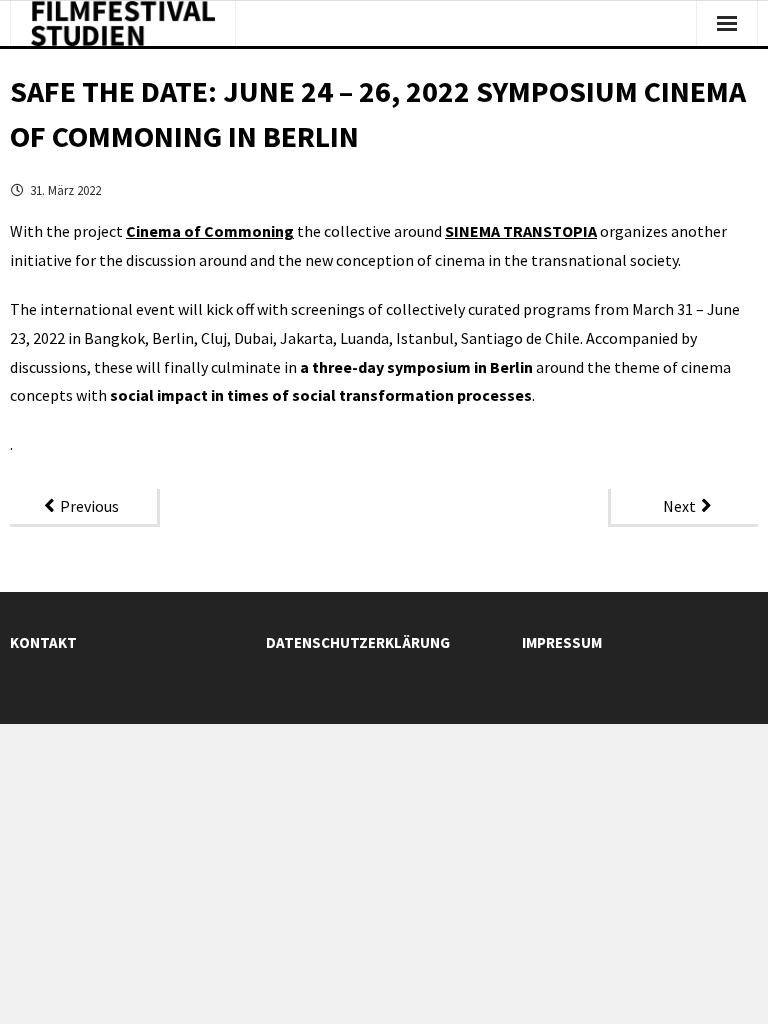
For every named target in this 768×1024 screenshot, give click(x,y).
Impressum (562, 642)
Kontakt (43, 642)
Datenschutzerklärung (358, 642)
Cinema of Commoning (210, 231)
